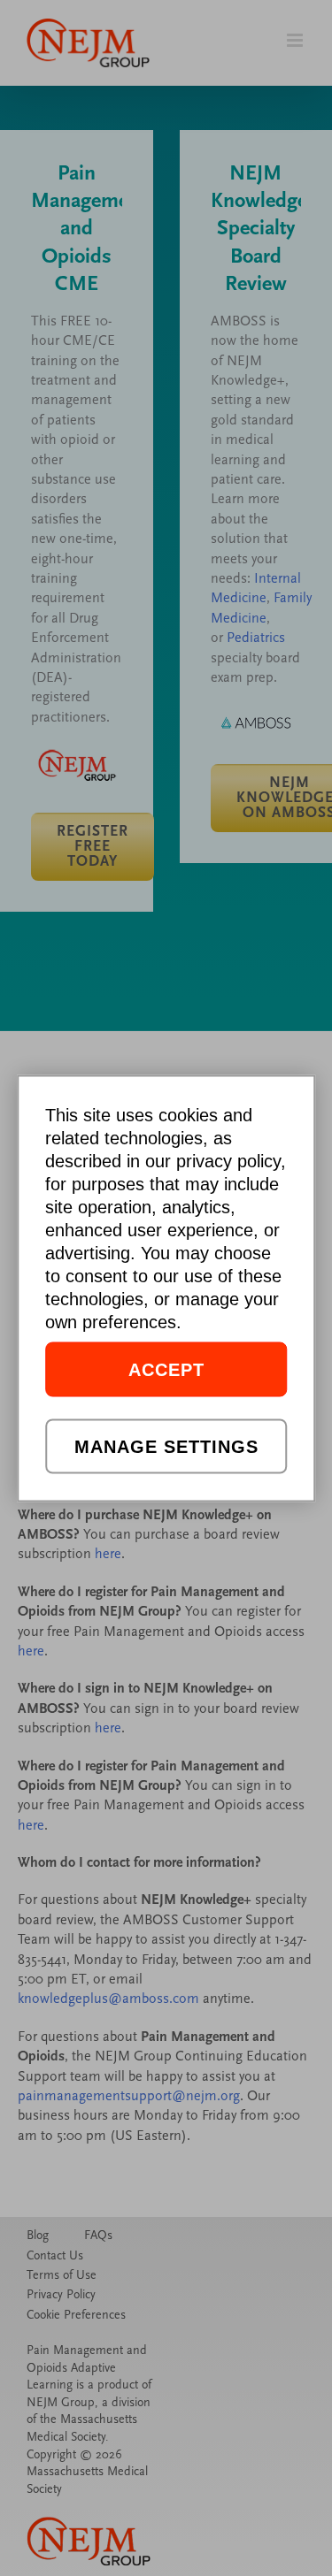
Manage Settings (166, 1446)
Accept (166, 1369)
